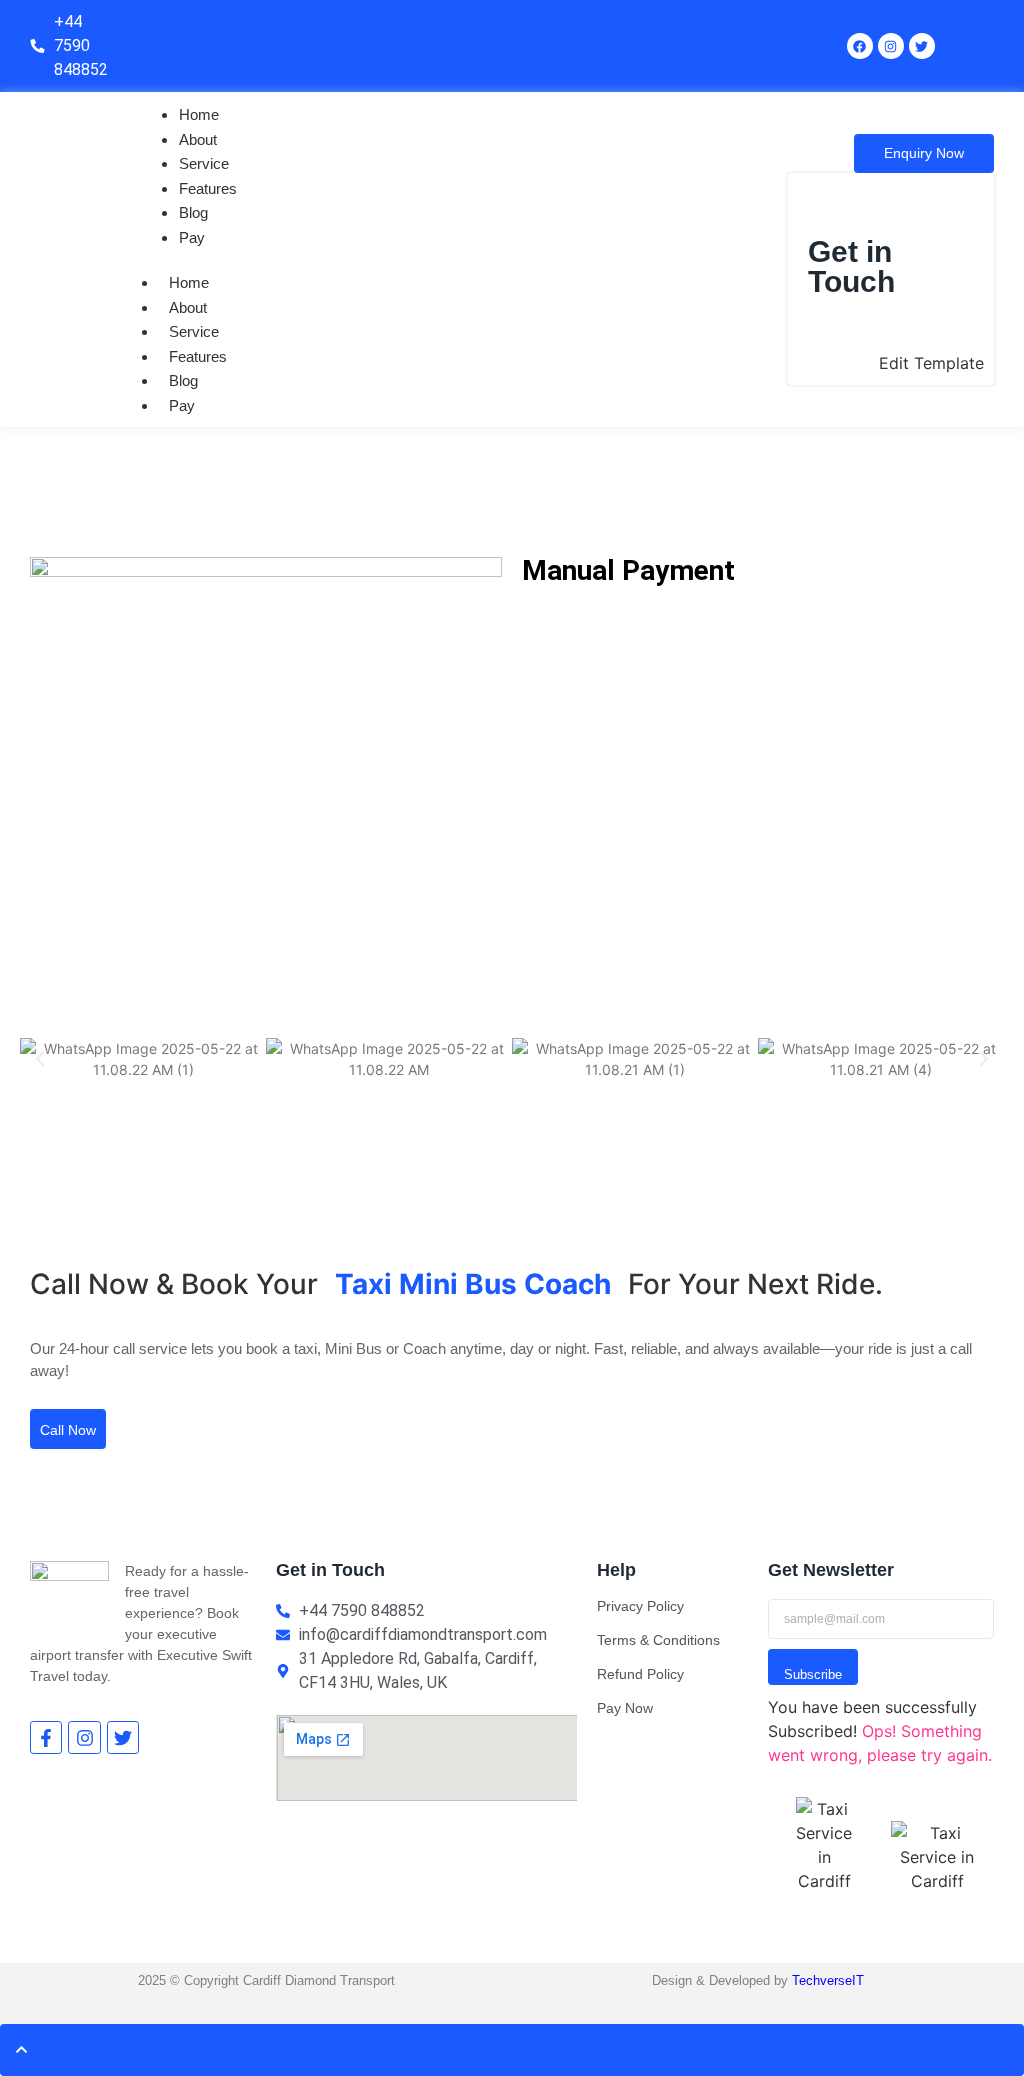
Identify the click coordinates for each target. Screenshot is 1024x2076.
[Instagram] (891, 46)
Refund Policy (640, 1674)
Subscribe (813, 1674)
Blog (193, 212)
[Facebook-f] (46, 1737)
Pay (192, 237)
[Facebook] (860, 46)
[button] (40, 1059)
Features (208, 188)
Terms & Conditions (658, 1640)
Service (204, 163)
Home (199, 114)
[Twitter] (123, 1737)
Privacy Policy (640, 1606)
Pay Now (625, 1708)
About (198, 139)
